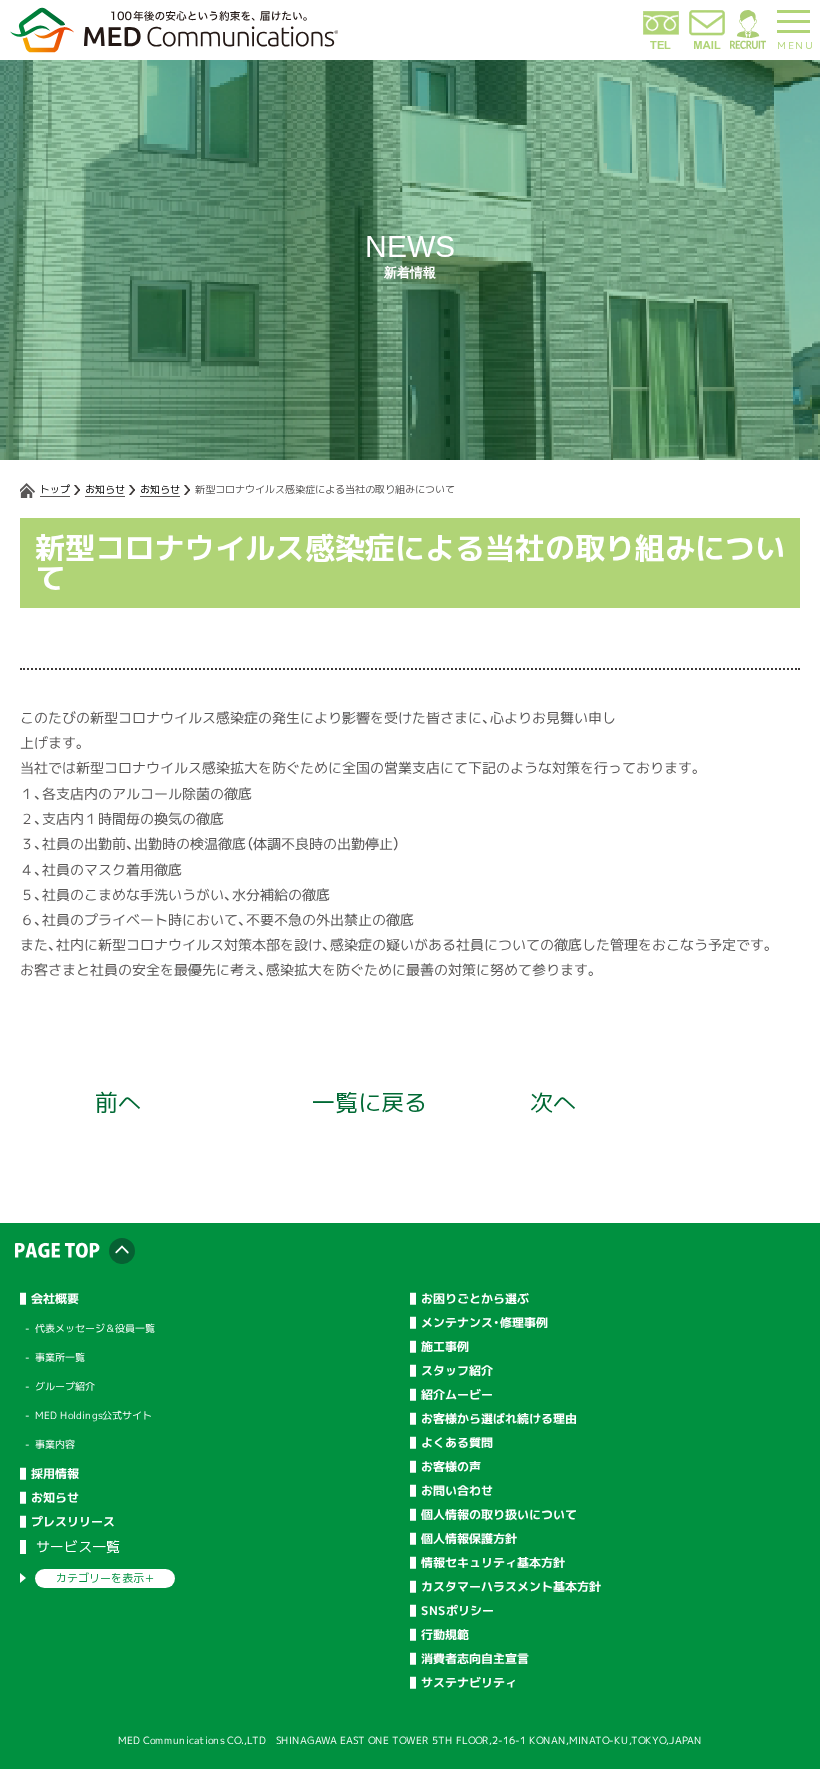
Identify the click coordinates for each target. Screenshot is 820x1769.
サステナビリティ (469, 1683)
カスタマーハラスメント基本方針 (511, 1587)
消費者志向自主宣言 (475, 1659)
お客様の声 (451, 1467)
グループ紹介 (65, 1386)
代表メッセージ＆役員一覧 (95, 1328)
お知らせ (105, 489)
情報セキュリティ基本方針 (493, 1563)
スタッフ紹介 (457, 1371)
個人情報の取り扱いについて (499, 1515)
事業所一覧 (60, 1357)
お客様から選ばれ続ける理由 (499, 1419)
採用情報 (55, 1474)
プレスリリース (73, 1522)
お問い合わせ (457, 1491)
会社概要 (55, 1299)
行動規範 (445, 1635)
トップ (55, 489)
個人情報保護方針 (469, 1539)
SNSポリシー (457, 1611)
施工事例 (445, 1347)
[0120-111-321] (661, 45)
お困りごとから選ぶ (475, 1299)
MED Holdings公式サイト (93, 1415)
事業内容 (55, 1444)
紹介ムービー (457, 1395)
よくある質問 (457, 1443)
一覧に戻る (369, 1102)
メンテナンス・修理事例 (484, 1323)
